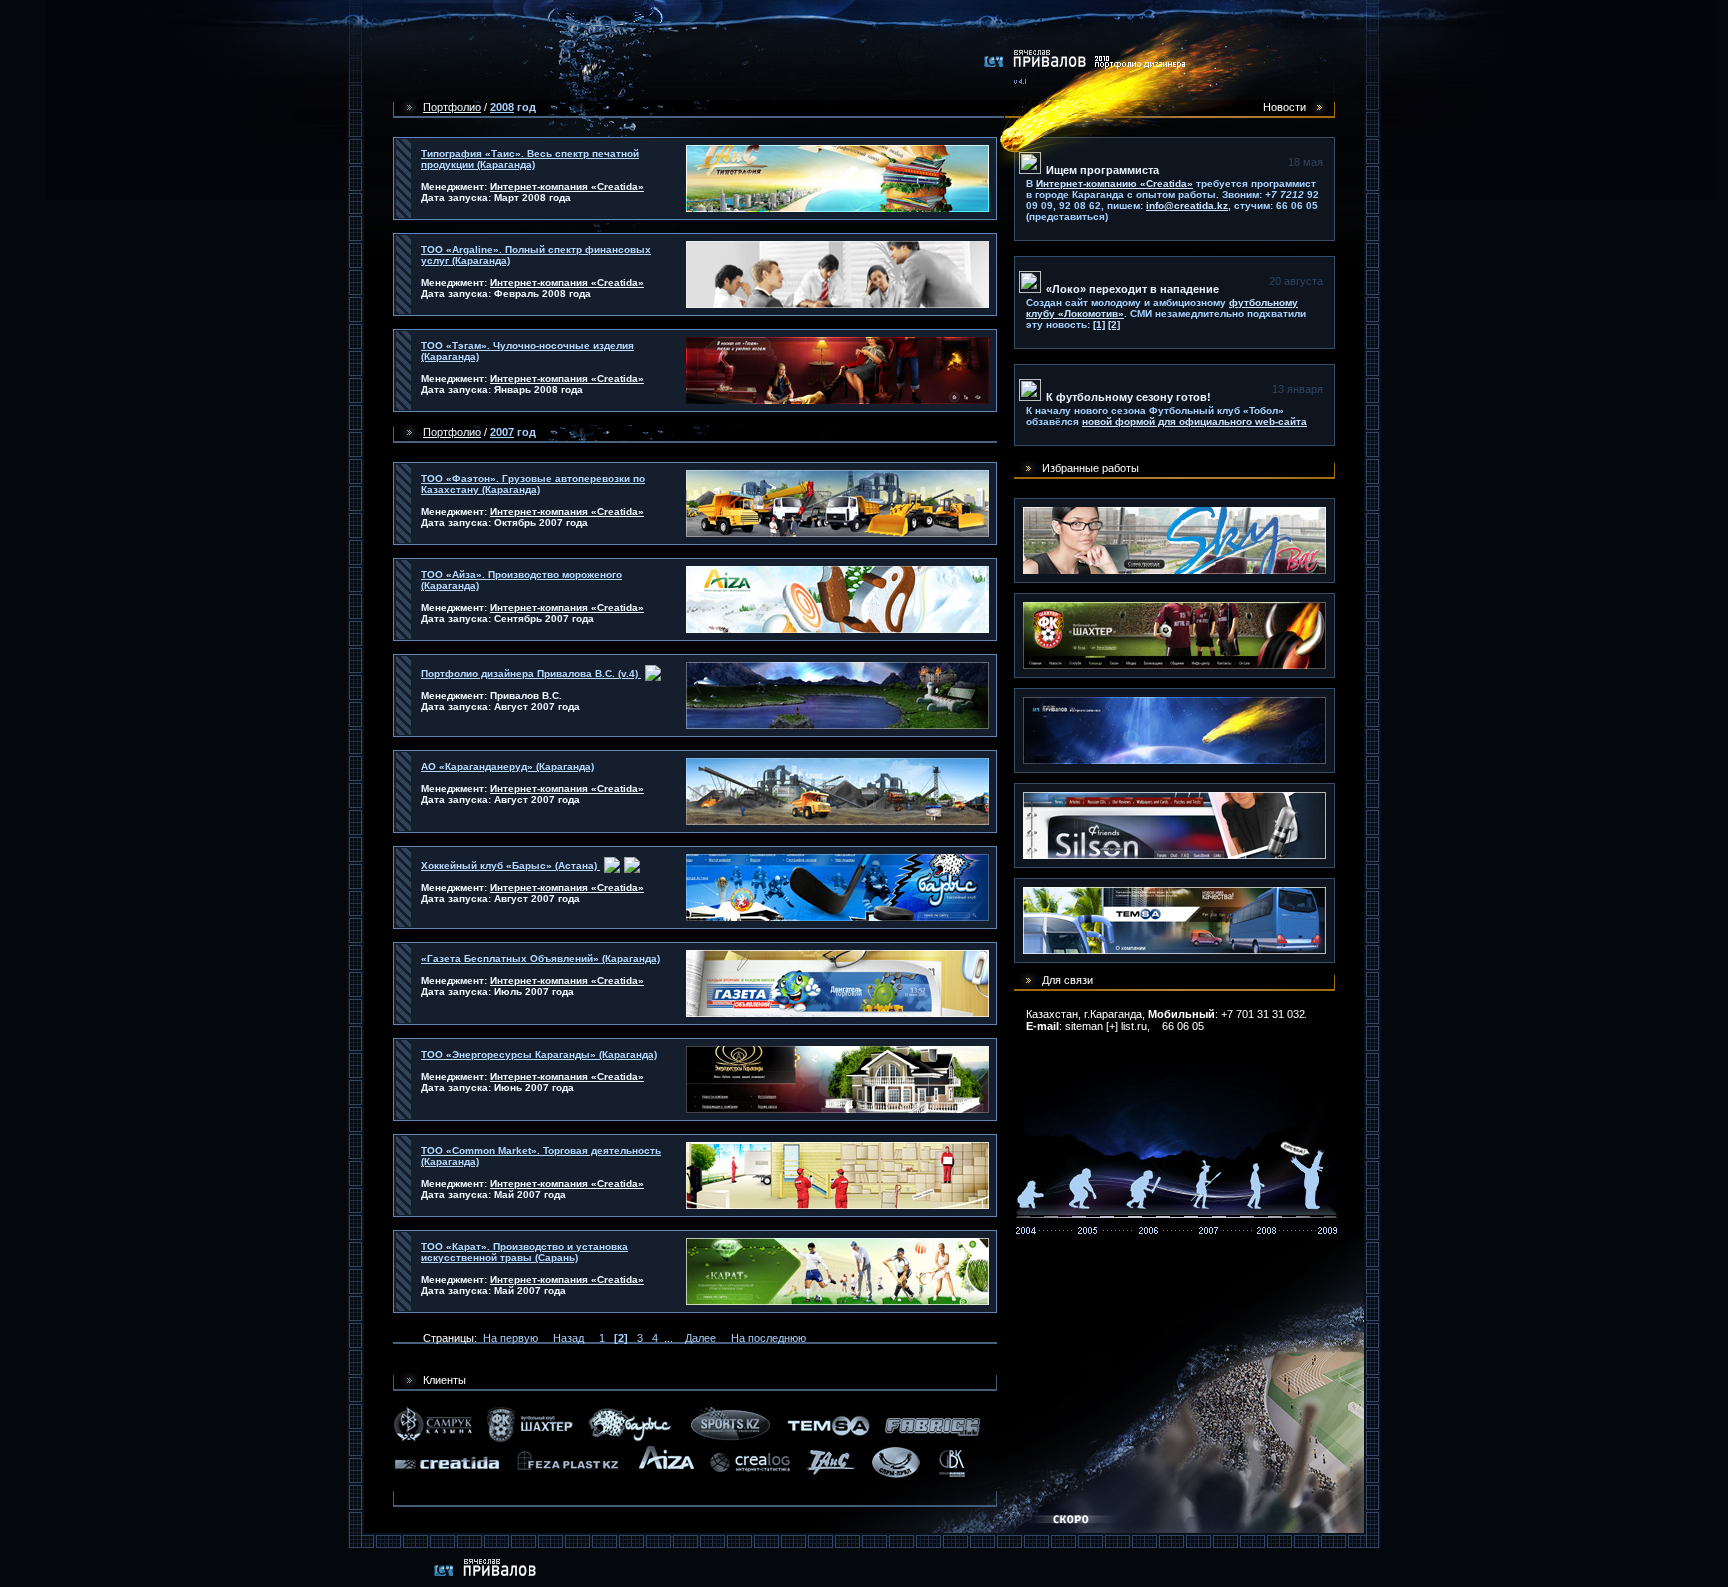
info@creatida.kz (1187, 205)
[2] (1114, 324)
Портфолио (452, 107)
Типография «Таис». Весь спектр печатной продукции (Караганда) (530, 159)
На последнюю (768, 1338)
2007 (502, 432)
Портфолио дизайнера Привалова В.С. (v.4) (531, 673)
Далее (700, 1338)
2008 (502, 107)
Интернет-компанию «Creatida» (1114, 183)
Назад (568, 1338)
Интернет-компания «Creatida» (567, 186)
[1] (1099, 324)
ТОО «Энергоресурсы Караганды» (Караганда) (539, 1054)
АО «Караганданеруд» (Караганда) (507, 766)
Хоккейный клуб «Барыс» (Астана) (510, 865)
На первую (510, 1338)
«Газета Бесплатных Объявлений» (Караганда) (540, 958)
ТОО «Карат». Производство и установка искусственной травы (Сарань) (524, 1252)
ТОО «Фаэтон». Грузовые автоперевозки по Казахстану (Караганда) (533, 484)
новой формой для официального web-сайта (1194, 421)
